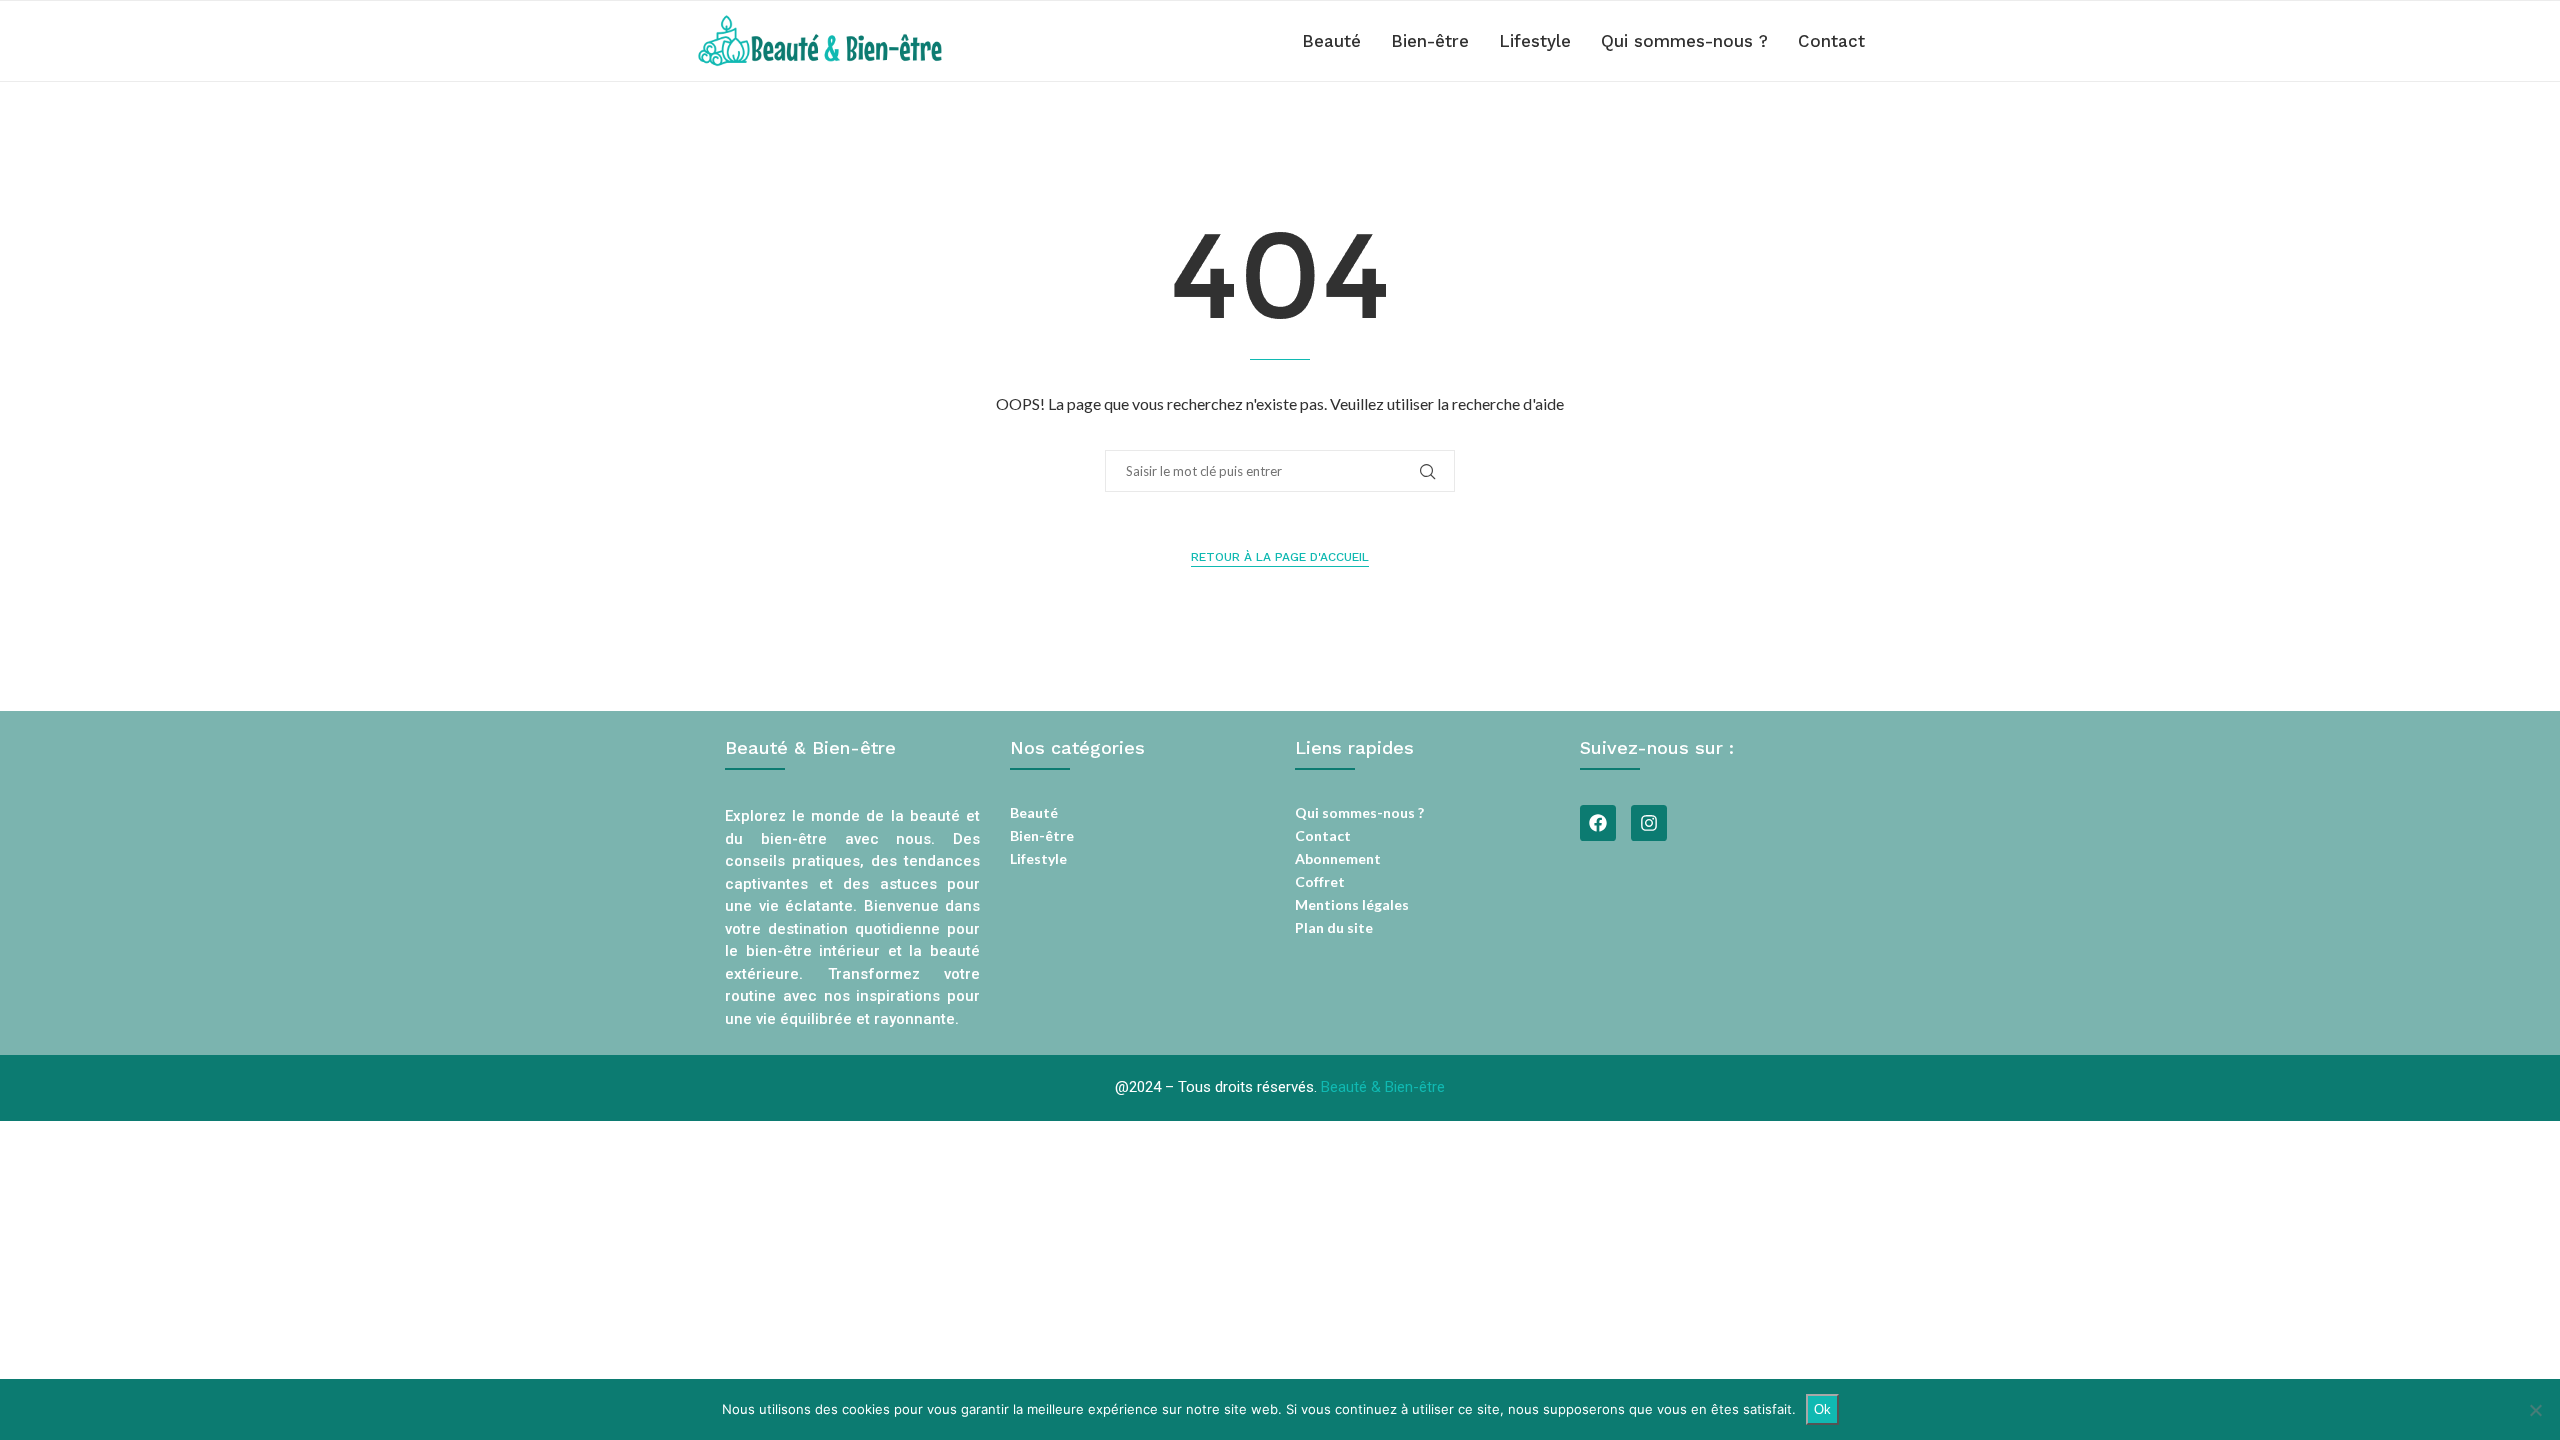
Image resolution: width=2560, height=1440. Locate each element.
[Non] (2535, 1410)
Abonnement (1338, 859)
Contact (1831, 41)
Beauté (1331, 41)
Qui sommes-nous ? (1684, 41)
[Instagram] (1649, 823)
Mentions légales (1352, 905)
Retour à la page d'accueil (1280, 557)
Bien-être (1430, 41)
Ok (1822, 1409)
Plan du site (1334, 928)
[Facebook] (1598, 823)
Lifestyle (1535, 41)
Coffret (1320, 882)
